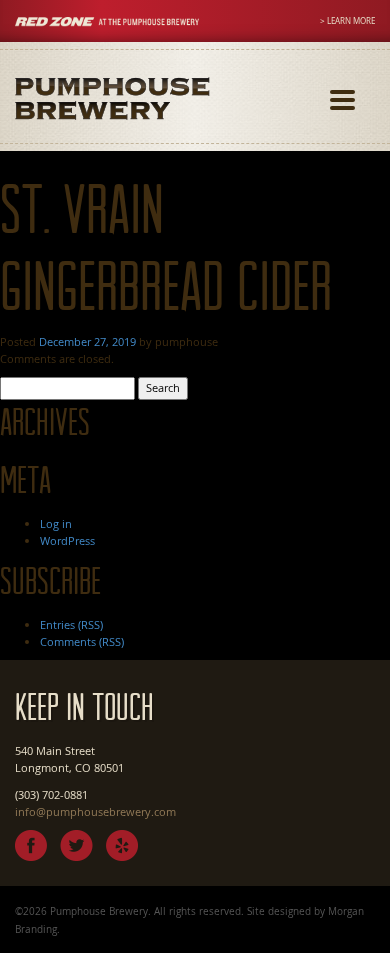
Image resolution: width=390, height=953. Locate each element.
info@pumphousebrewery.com (95, 811)
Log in (56, 523)
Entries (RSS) (71, 624)
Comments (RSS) (82, 641)
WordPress (67, 540)
